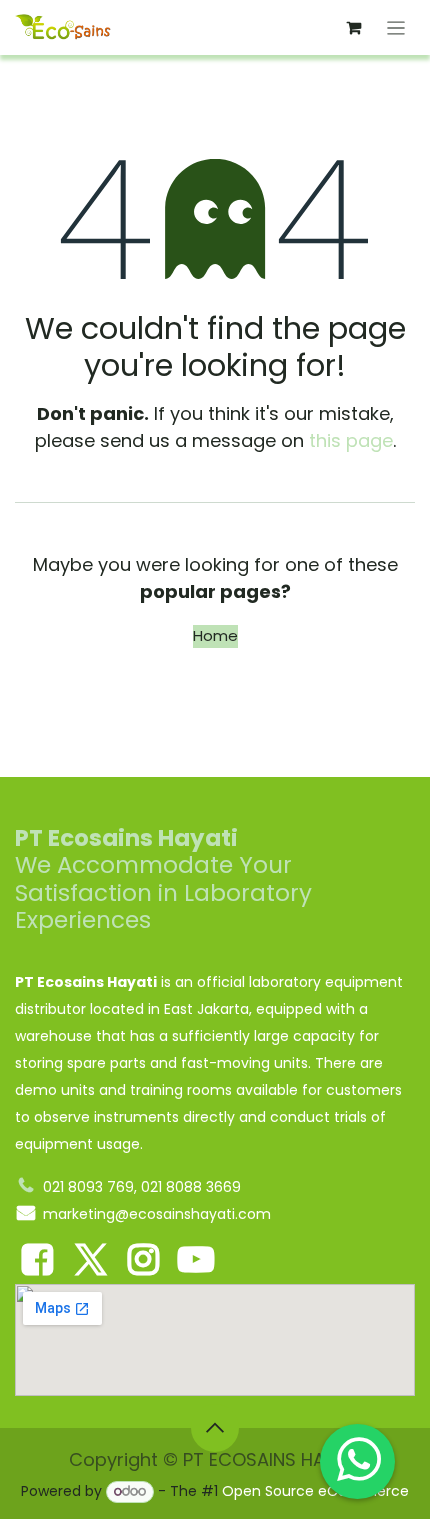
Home (215, 635)
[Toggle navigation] (396, 27)
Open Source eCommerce (315, 1491)
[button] (215, 1428)
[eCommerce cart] (354, 28)
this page (351, 440)
